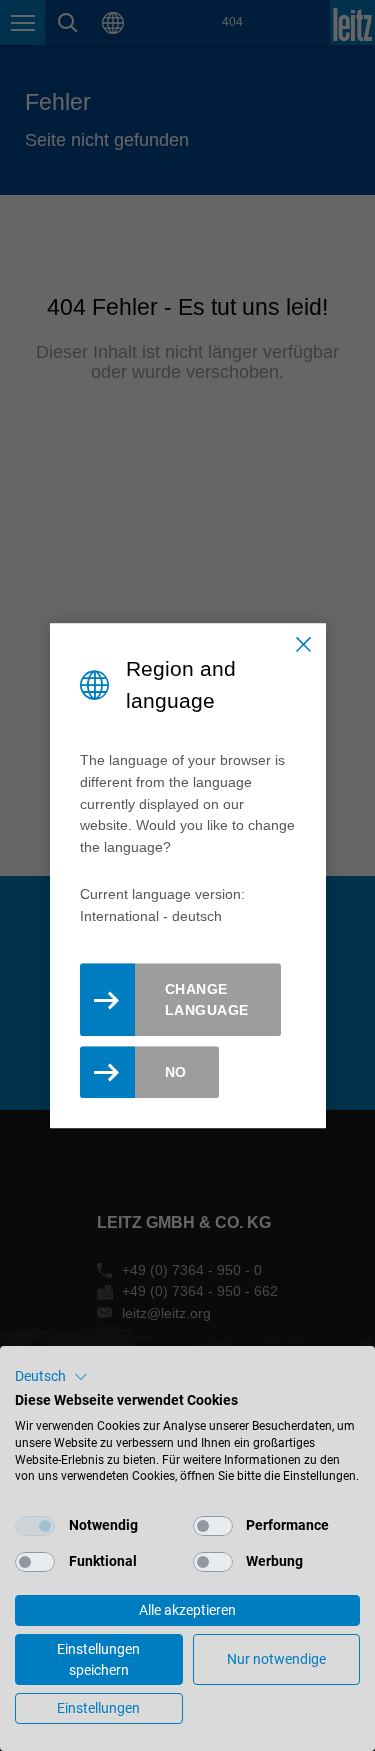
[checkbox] (35, 1526)
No (176, 1072)
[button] (51, 1377)
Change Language (207, 999)
